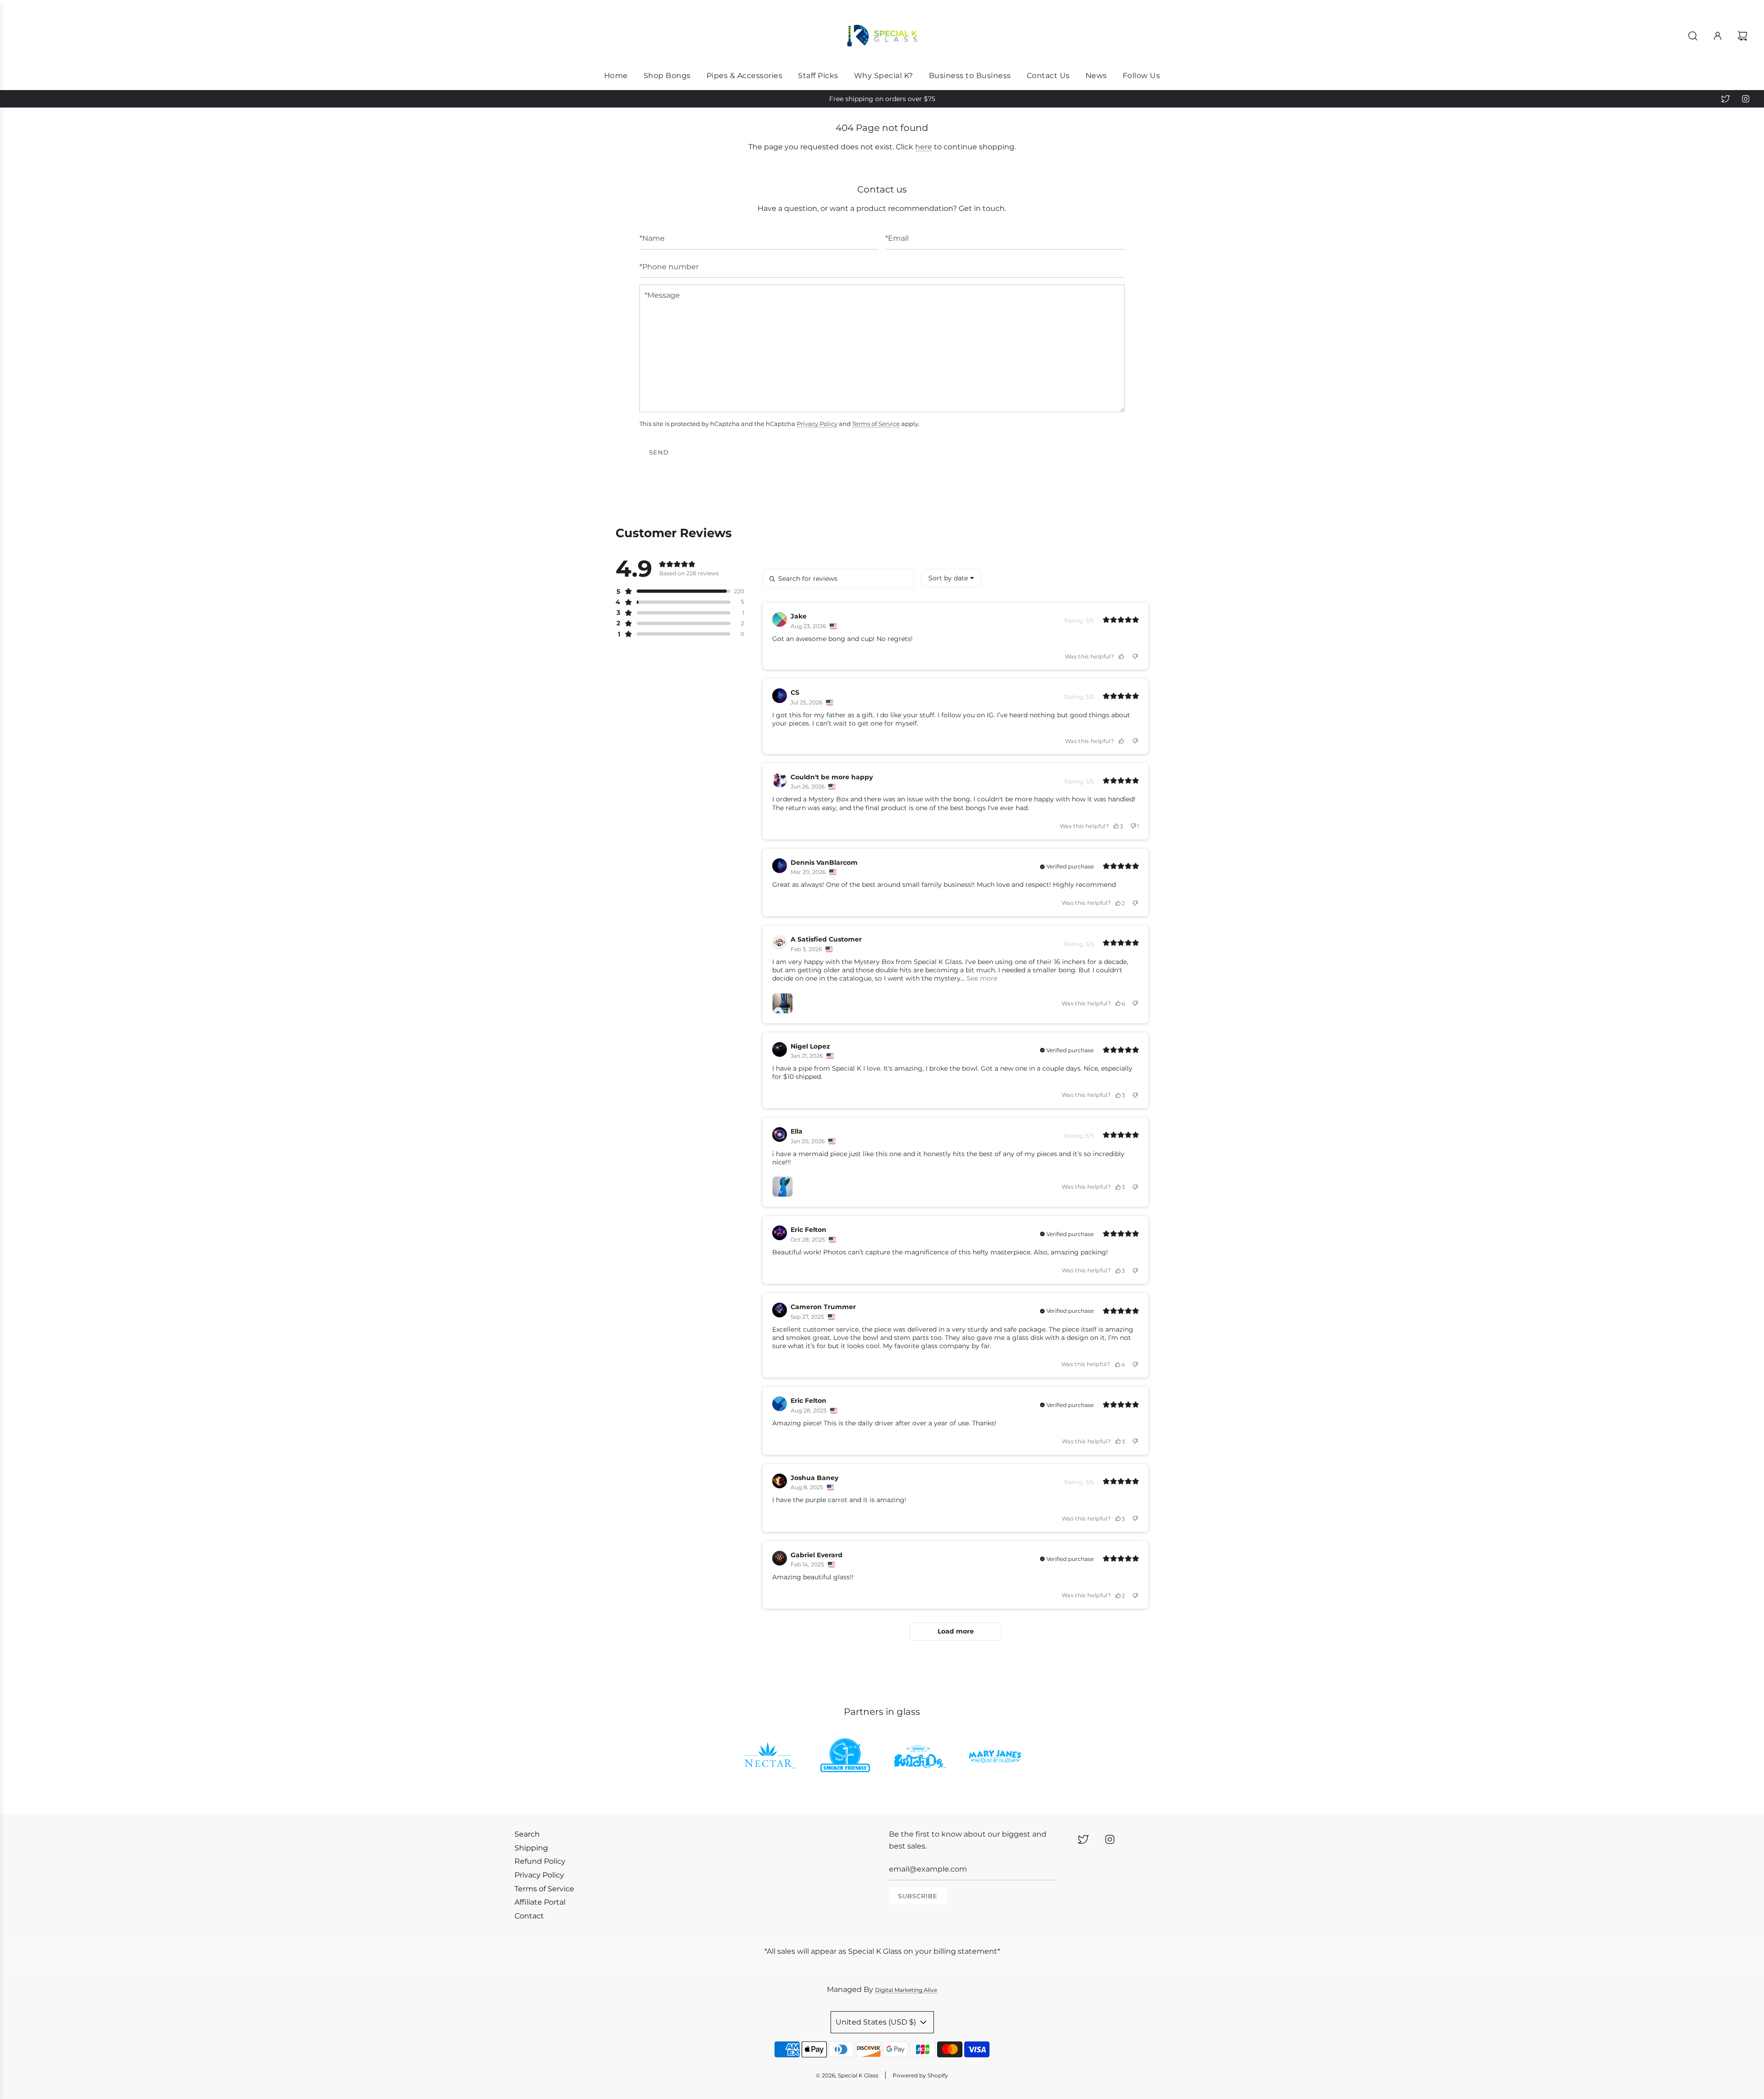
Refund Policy (540, 1861)
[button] (673, 591)
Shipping (531, 1848)
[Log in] (1718, 36)
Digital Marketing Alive (906, 1990)
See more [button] (981, 978)
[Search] (1693, 36)
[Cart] (1744, 36)
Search (527, 1834)
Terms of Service (876, 424)
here (924, 147)
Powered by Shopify (920, 2075)
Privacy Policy (817, 424)
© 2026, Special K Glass (847, 2075)
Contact (529, 1916)
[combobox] (951, 578)
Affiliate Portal (540, 1902)
